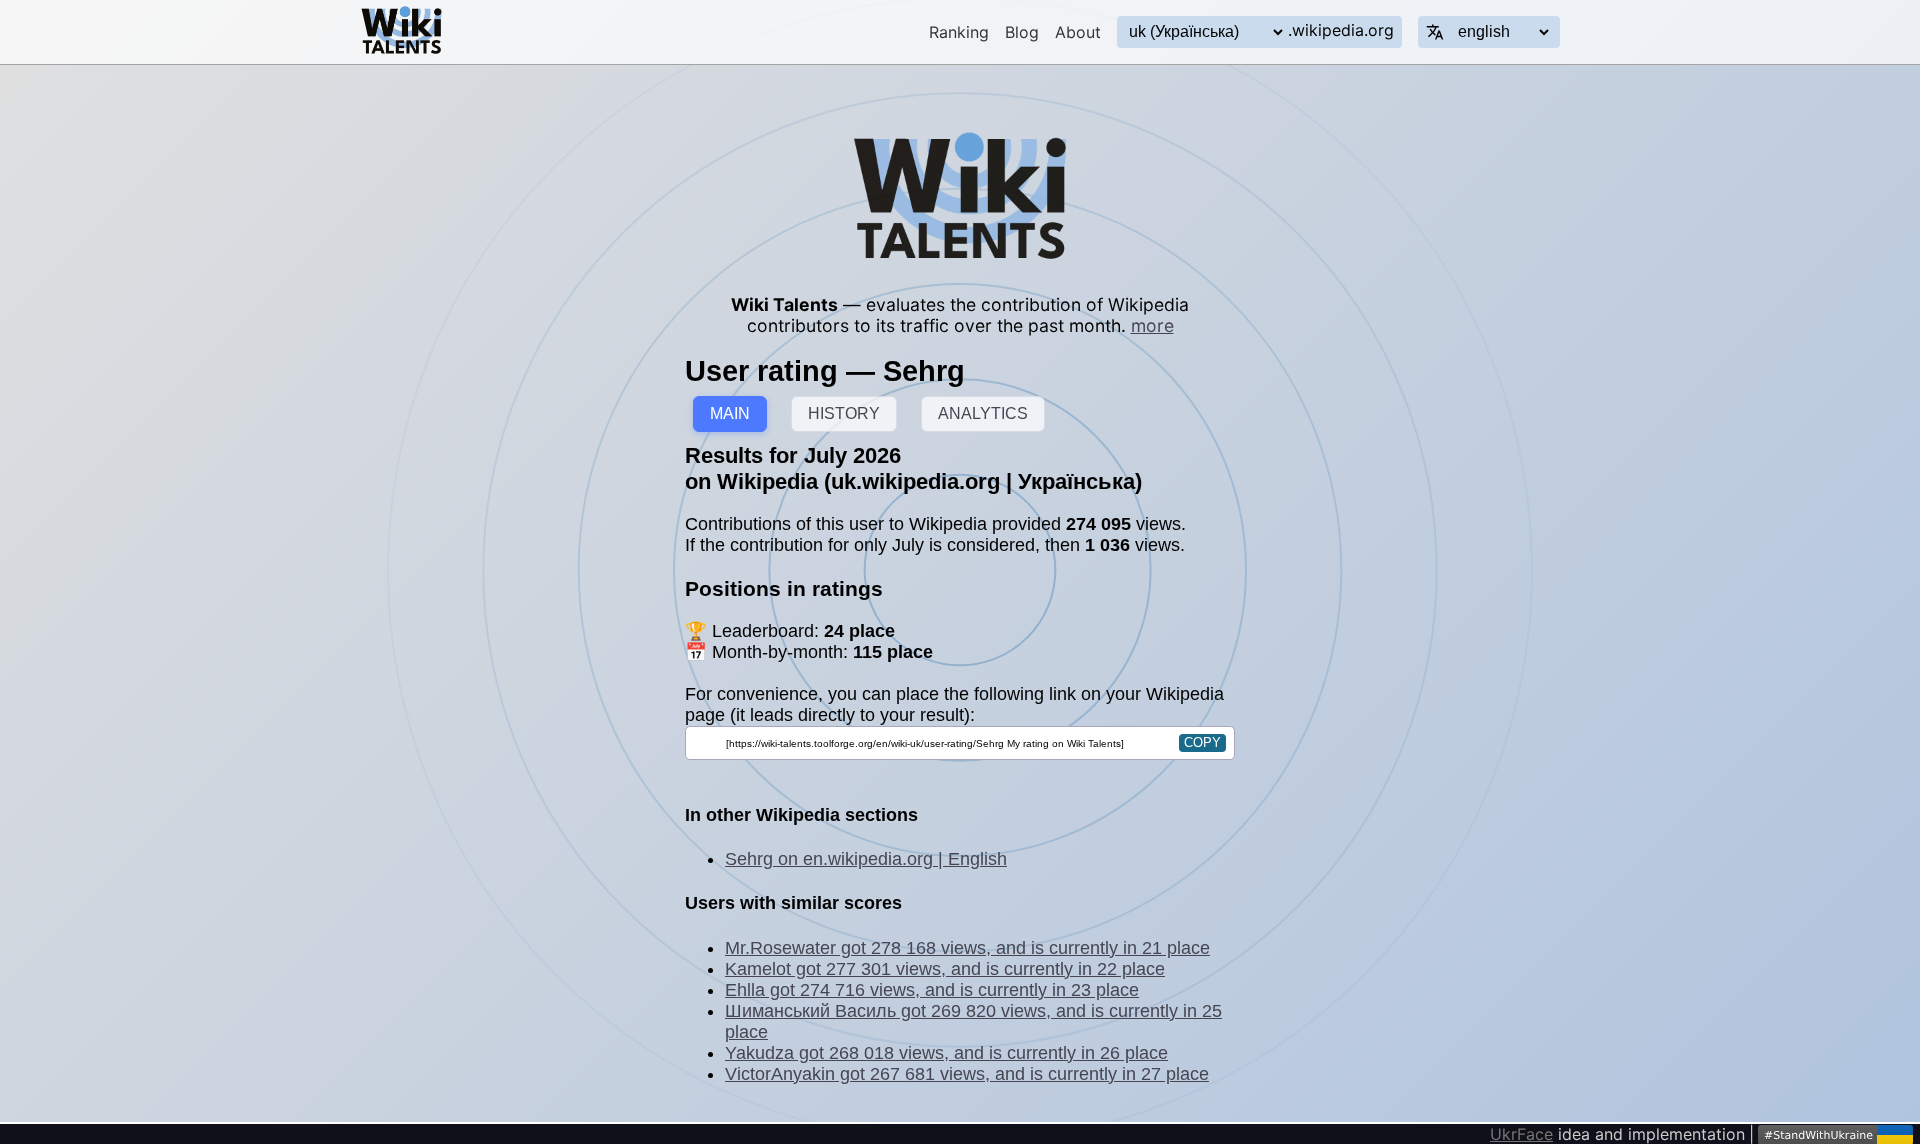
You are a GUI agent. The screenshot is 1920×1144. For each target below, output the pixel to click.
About (1078, 32)
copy (1202, 742)
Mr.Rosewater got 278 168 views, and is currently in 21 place (967, 948)
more (1152, 325)
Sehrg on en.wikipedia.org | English (866, 859)
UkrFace (1521, 1134)
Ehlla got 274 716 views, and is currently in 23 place (932, 990)
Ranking (959, 32)
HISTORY (844, 413)
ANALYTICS (983, 413)
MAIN (730, 413)
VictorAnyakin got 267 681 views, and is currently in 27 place (967, 1074)
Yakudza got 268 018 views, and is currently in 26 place (946, 1053)
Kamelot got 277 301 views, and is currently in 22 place (945, 969)
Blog (1022, 32)
